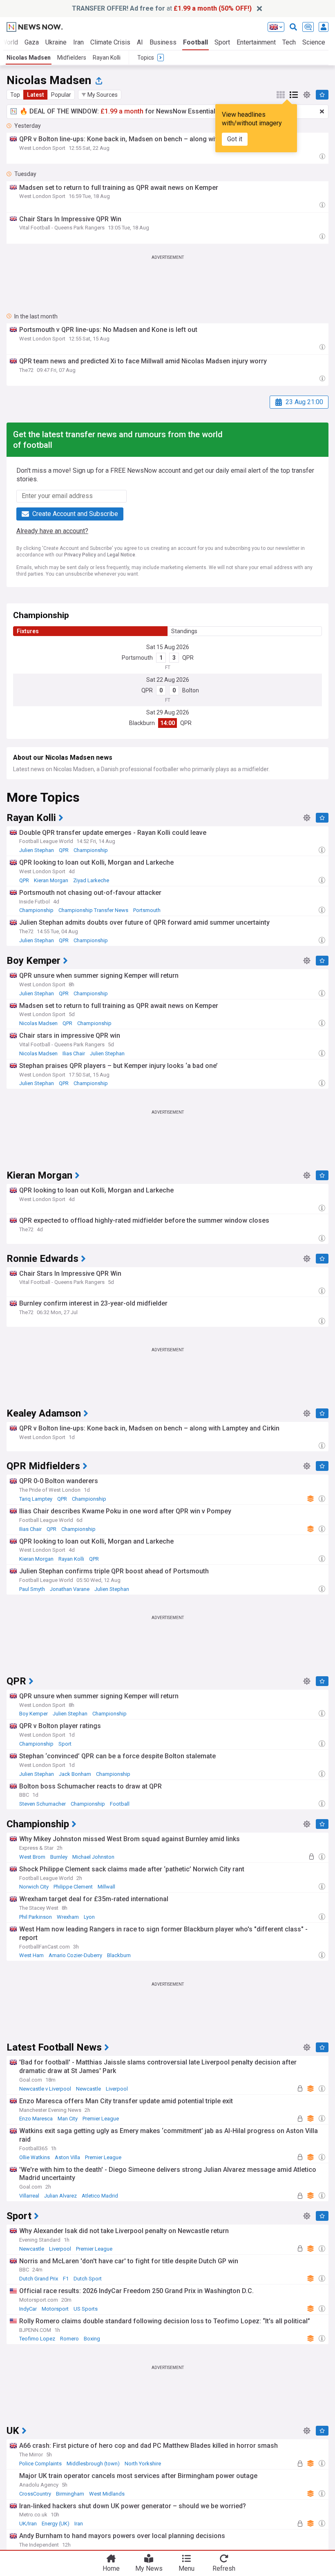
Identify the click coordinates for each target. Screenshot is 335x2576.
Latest (36, 95)
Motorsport (55, 2309)
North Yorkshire (143, 2464)
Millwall (106, 1887)
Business (163, 42)
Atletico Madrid (100, 2196)
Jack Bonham (75, 1774)
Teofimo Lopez (37, 2339)
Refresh (224, 2568)
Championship (91, 850)
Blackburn (142, 723)
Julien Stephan (37, 850)
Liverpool (117, 2089)
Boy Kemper (33, 1714)
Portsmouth (137, 658)
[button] (100, 95)
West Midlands (107, 2494)
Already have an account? (52, 531)
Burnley (59, 1857)
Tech (289, 42)
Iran (78, 42)
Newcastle (88, 2089)
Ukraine (56, 42)
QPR (188, 658)
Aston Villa (67, 2157)
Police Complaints (40, 2464)
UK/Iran (28, 2524)
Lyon (89, 1917)
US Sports (86, 2309)
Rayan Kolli (107, 58)
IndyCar (28, 2309)
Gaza (32, 42)
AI (140, 42)
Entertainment (256, 42)
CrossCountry (35, 2494)
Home (111, 2568)
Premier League (101, 2119)
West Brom (32, 1857)
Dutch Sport (88, 2279)
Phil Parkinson (36, 1917)
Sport (222, 42)
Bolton (191, 690)
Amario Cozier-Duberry (75, 1955)
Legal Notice (121, 555)
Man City (68, 2119)
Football (195, 42)
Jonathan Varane (70, 1589)
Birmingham (70, 2494)
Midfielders (72, 58)
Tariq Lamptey (36, 1499)
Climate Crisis (110, 42)
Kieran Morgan (51, 880)
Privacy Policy (80, 555)
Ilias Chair (74, 1053)
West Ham (31, 1955)
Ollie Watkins (35, 2157)
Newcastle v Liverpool (45, 2089)
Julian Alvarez (60, 2196)
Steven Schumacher (42, 1804)
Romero (69, 2339)
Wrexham (68, 1917)
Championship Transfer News (93, 910)
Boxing (92, 2339)
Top (15, 95)
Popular (61, 95)
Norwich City (34, 1887)
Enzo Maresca (36, 2119)
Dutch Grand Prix (39, 2279)
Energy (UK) (56, 2524)
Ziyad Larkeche (91, 880)
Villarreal (29, 2196)
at (162, 8)
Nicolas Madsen (29, 58)
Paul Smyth (32, 1589)
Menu (186, 2568)
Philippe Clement (73, 1887)
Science (314, 42)
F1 (66, 2279)
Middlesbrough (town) (93, 2464)
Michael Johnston (93, 1857)
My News (149, 2568)
